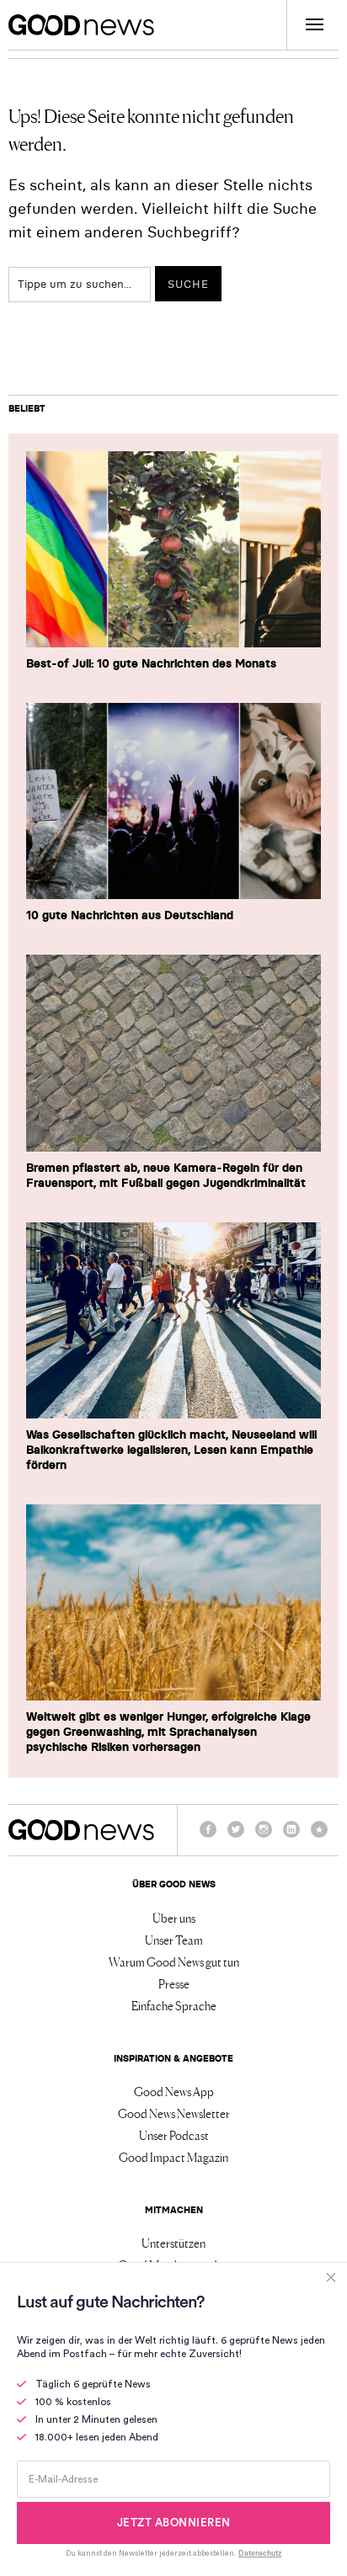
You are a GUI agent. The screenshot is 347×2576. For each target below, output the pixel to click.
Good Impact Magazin (173, 2157)
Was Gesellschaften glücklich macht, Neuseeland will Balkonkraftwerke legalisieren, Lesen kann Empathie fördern (171, 1450)
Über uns (174, 1918)
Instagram (264, 1837)
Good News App (174, 2091)
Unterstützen (173, 2243)
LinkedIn (291, 1837)
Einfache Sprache (174, 2005)
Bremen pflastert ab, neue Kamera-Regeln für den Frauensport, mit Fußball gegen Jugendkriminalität (166, 1175)
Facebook (208, 1837)
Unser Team (174, 1940)
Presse (174, 1983)
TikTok (319, 1837)
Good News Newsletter (174, 2113)
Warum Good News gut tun (174, 1961)
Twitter (236, 1837)
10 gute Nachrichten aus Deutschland (130, 915)
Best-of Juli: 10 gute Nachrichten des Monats (151, 663)
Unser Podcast (174, 2135)
